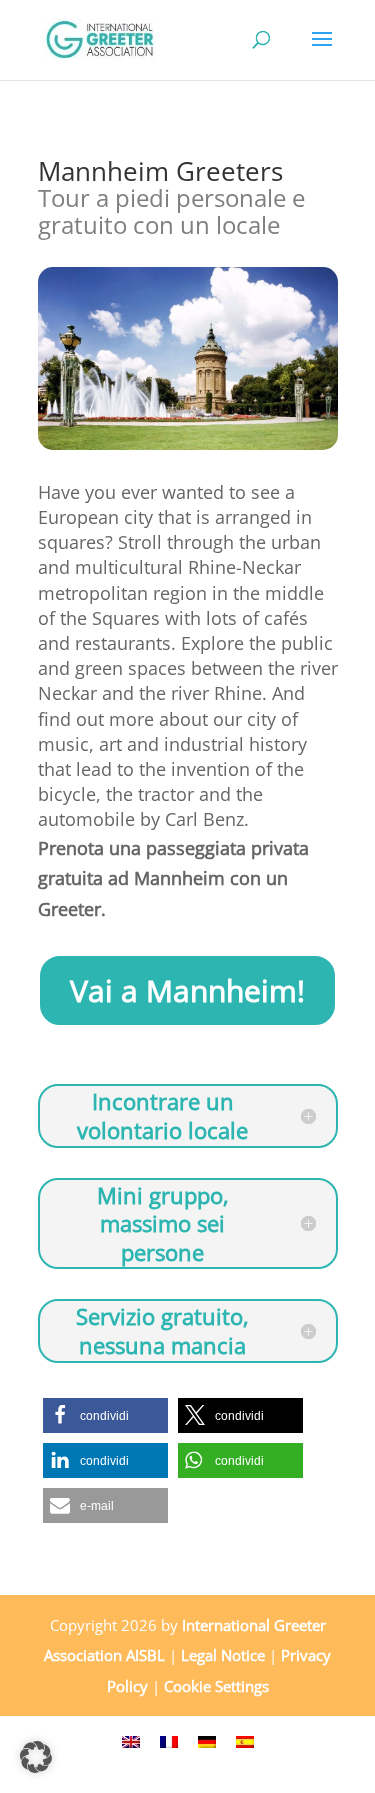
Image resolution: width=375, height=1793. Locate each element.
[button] (105, 1415)
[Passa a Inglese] (131, 1739)
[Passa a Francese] (169, 1739)
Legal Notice (223, 1655)
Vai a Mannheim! (187, 990)
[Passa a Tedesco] (207, 1739)
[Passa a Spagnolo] (245, 1739)
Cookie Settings (216, 1686)
